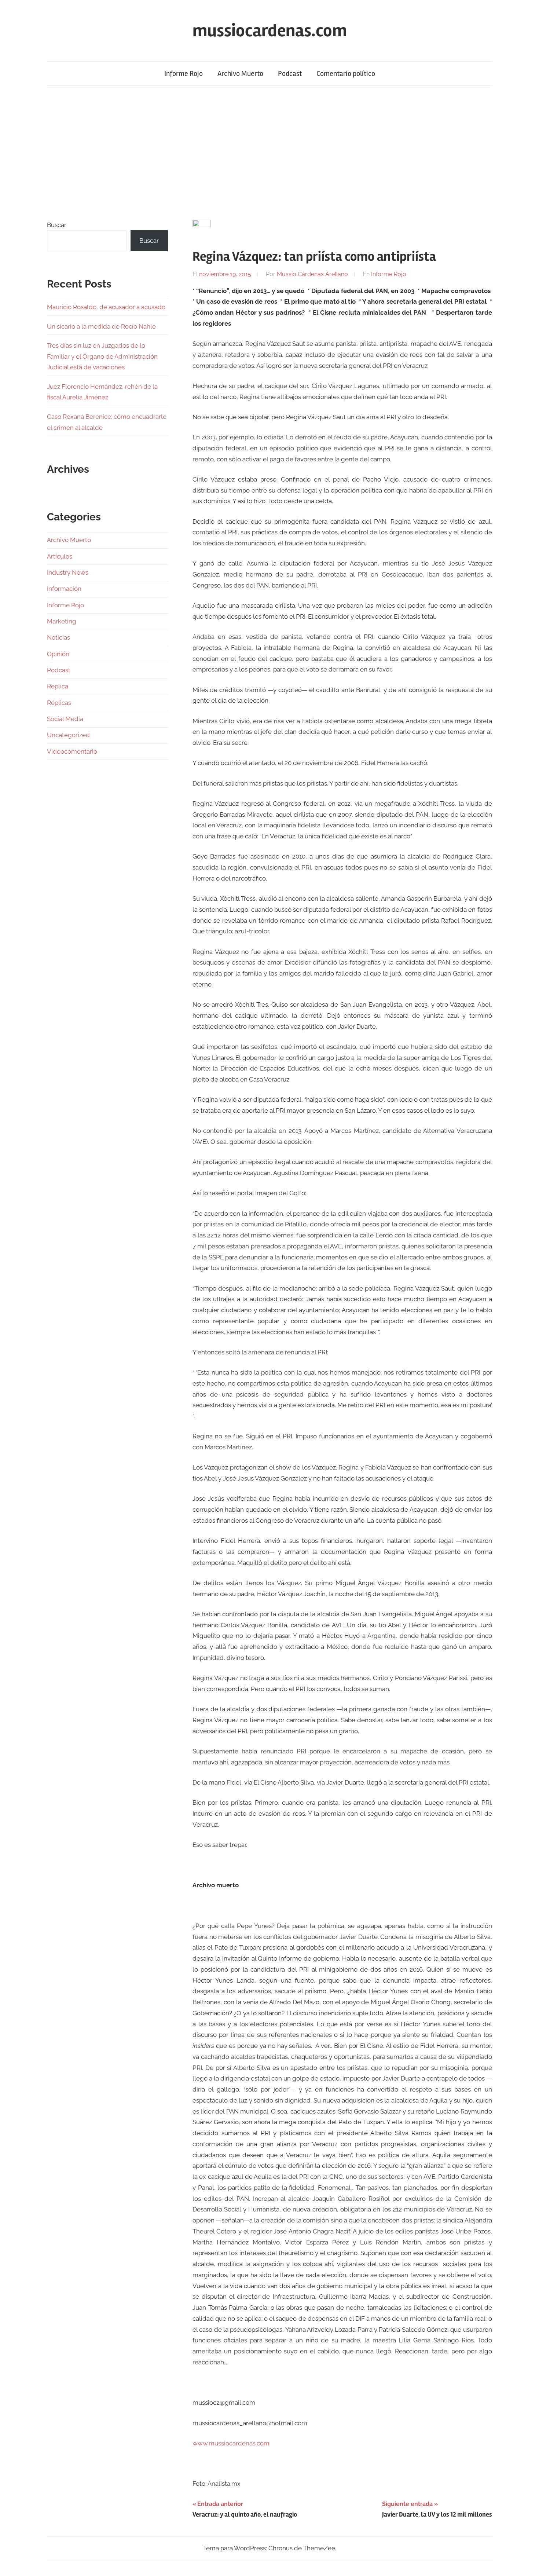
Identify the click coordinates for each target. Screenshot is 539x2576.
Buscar (57, 225)
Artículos (60, 556)
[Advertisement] (269, 153)
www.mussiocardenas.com (231, 2443)
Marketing (62, 621)
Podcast (290, 74)
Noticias (58, 637)
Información (64, 589)
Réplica (58, 686)
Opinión (58, 654)
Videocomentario (72, 751)
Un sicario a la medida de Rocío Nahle (101, 326)
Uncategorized (68, 735)
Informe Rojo (184, 74)
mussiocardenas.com (270, 31)
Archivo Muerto (240, 74)
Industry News (68, 572)
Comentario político (346, 74)
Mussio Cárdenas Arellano (312, 274)
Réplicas (59, 703)
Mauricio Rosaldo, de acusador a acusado (106, 307)
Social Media (65, 719)
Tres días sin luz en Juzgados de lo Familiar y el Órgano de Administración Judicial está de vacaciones (102, 356)
